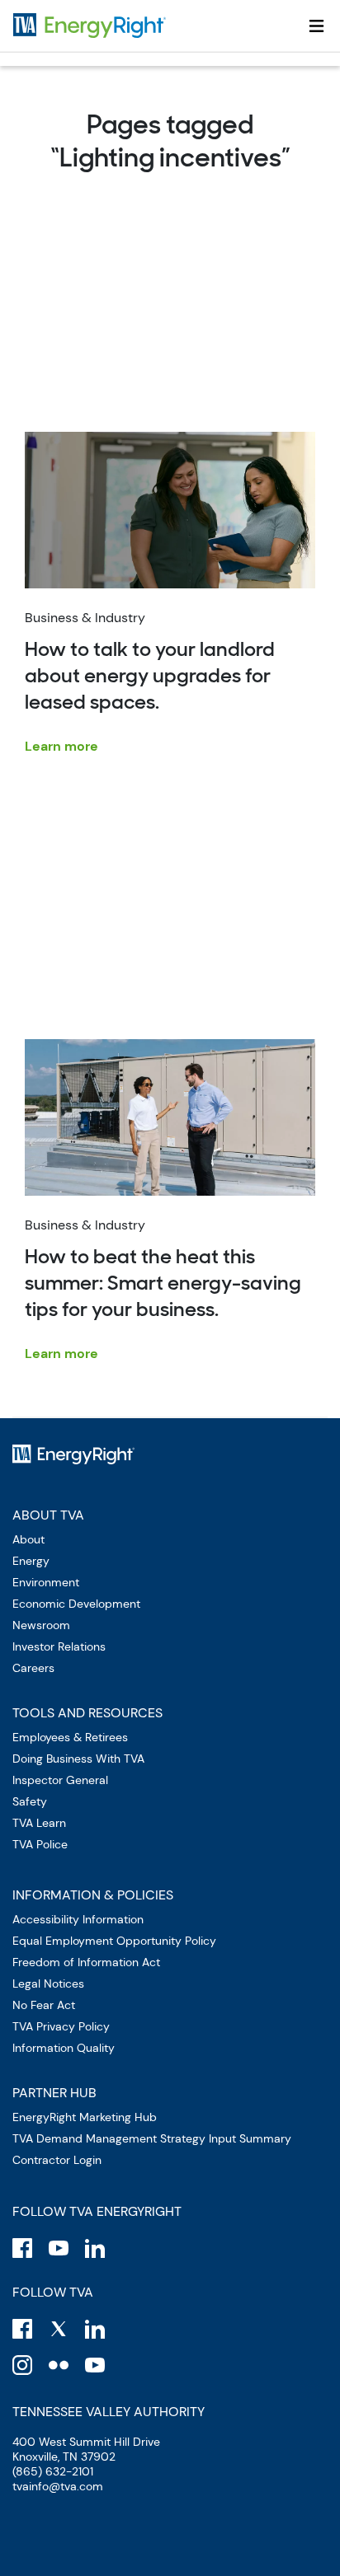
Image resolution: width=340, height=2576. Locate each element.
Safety (30, 1801)
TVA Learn (39, 1823)
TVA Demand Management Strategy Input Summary (152, 2138)
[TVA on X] (59, 2329)
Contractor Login (57, 2160)
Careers (33, 1668)
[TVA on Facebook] (22, 2329)
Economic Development (76, 1604)
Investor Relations (59, 1646)
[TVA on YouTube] (95, 2365)
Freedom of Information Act (86, 1962)
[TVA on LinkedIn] (95, 2329)
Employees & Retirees (70, 1737)
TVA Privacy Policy (61, 2026)
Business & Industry (150, 682)
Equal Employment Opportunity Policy (114, 1941)
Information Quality (64, 2048)
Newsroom (41, 1625)
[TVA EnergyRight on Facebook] (22, 2248)
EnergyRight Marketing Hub (85, 2117)
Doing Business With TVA (78, 1759)
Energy (31, 1561)
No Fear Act (44, 2005)
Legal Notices (48, 1984)
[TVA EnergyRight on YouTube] (59, 2248)
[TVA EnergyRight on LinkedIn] (95, 2248)
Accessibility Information (78, 1919)
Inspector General (60, 1780)
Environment (46, 1582)
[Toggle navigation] (316, 26)
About (28, 1539)
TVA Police (40, 1844)
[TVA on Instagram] (22, 2365)
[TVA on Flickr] (59, 2365)
